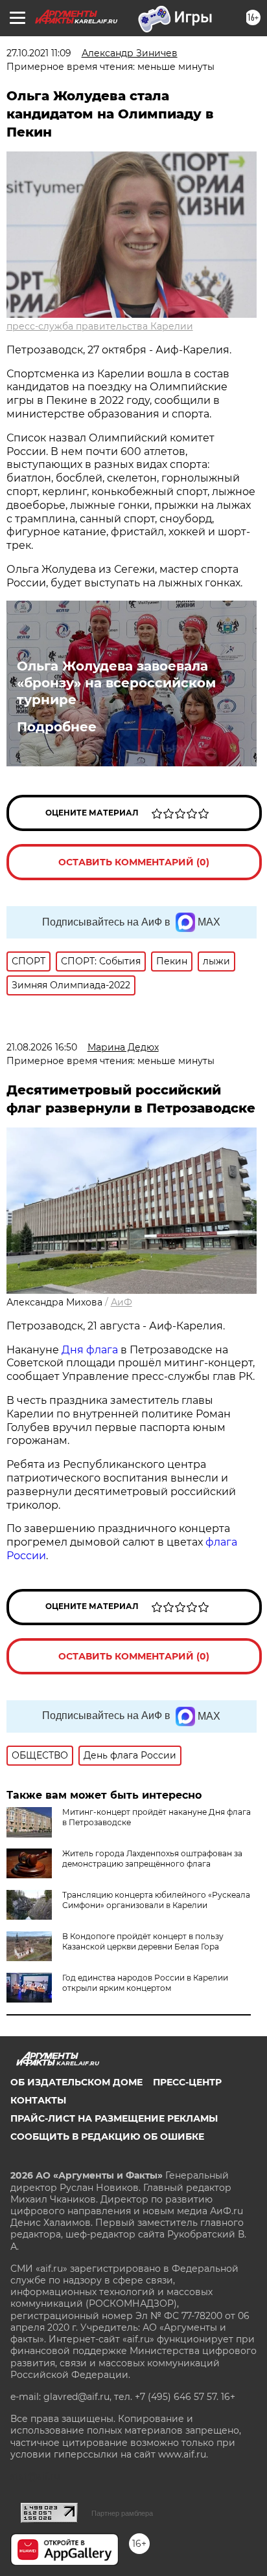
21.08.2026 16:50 (42, 1047)
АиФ (122, 1302)
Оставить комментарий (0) (134, 862)
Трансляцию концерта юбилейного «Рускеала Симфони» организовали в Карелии (156, 1900)
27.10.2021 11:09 (39, 53)
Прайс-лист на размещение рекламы (114, 2118)
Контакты (38, 2100)
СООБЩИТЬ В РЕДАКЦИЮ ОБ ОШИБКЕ (107, 2137)
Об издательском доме (76, 2082)
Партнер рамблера (122, 2513)
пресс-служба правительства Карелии (100, 326)
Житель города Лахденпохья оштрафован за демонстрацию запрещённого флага (152, 1859)
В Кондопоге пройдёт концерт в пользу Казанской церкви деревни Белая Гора (143, 1941)
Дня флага (90, 1350)
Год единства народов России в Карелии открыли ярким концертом (145, 1983)
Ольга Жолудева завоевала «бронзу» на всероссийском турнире (116, 683)
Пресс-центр (187, 2082)
